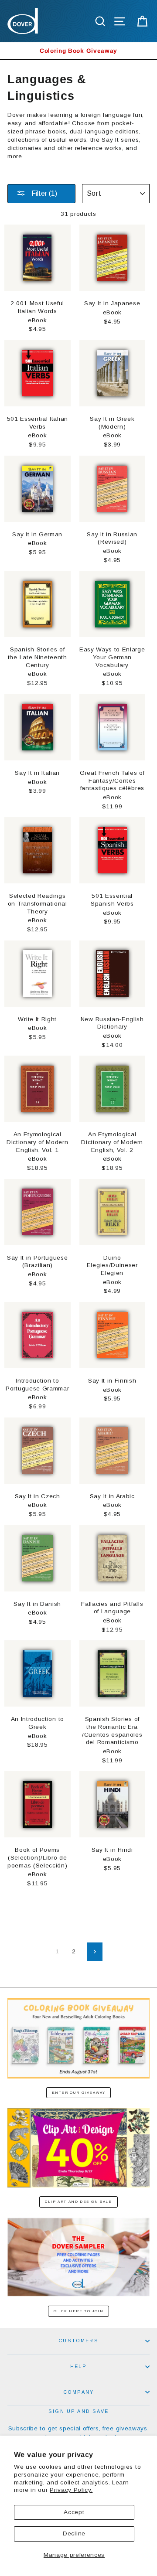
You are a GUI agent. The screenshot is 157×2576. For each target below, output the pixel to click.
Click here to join (79, 2311)
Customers (78, 2341)
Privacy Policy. (71, 2490)
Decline (74, 2533)
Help (78, 2366)
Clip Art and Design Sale (78, 2202)
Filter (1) (43, 193)
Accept (74, 2512)
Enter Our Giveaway (79, 2093)
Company (78, 2392)
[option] (78, 51)
